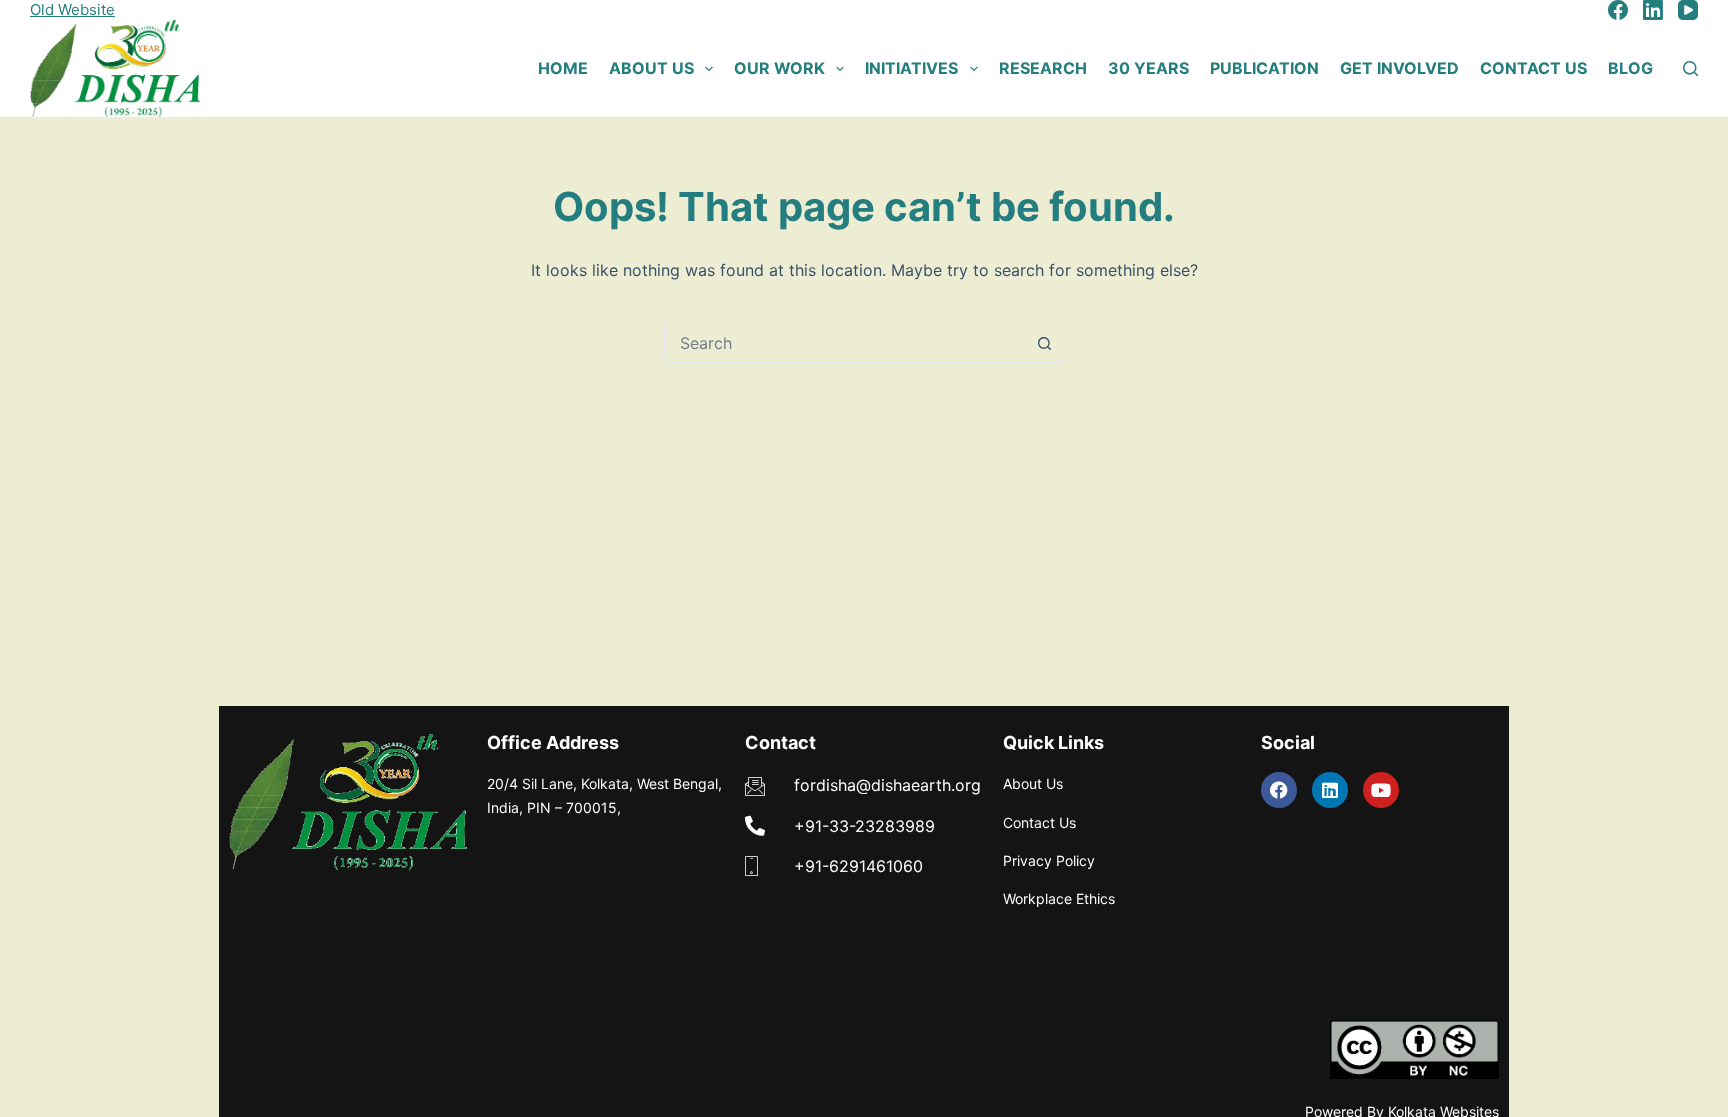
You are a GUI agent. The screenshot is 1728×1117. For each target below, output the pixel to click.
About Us (651, 68)
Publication (1264, 68)
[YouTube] (1688, 10)
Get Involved (1399, 68)
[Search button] (1044, 343)
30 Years (1148, 68)
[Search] (1690, 68)
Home (563, 68)
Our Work (779, 68)
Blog (1630, 68)
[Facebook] (1618, 10)
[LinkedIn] (1653, 10)
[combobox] (845, 343)
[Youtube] (1381, 790)
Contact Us (1533, 68)
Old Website (72, 9)
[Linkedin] (1330, 790)
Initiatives (911, 68)
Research (1043, 68)
